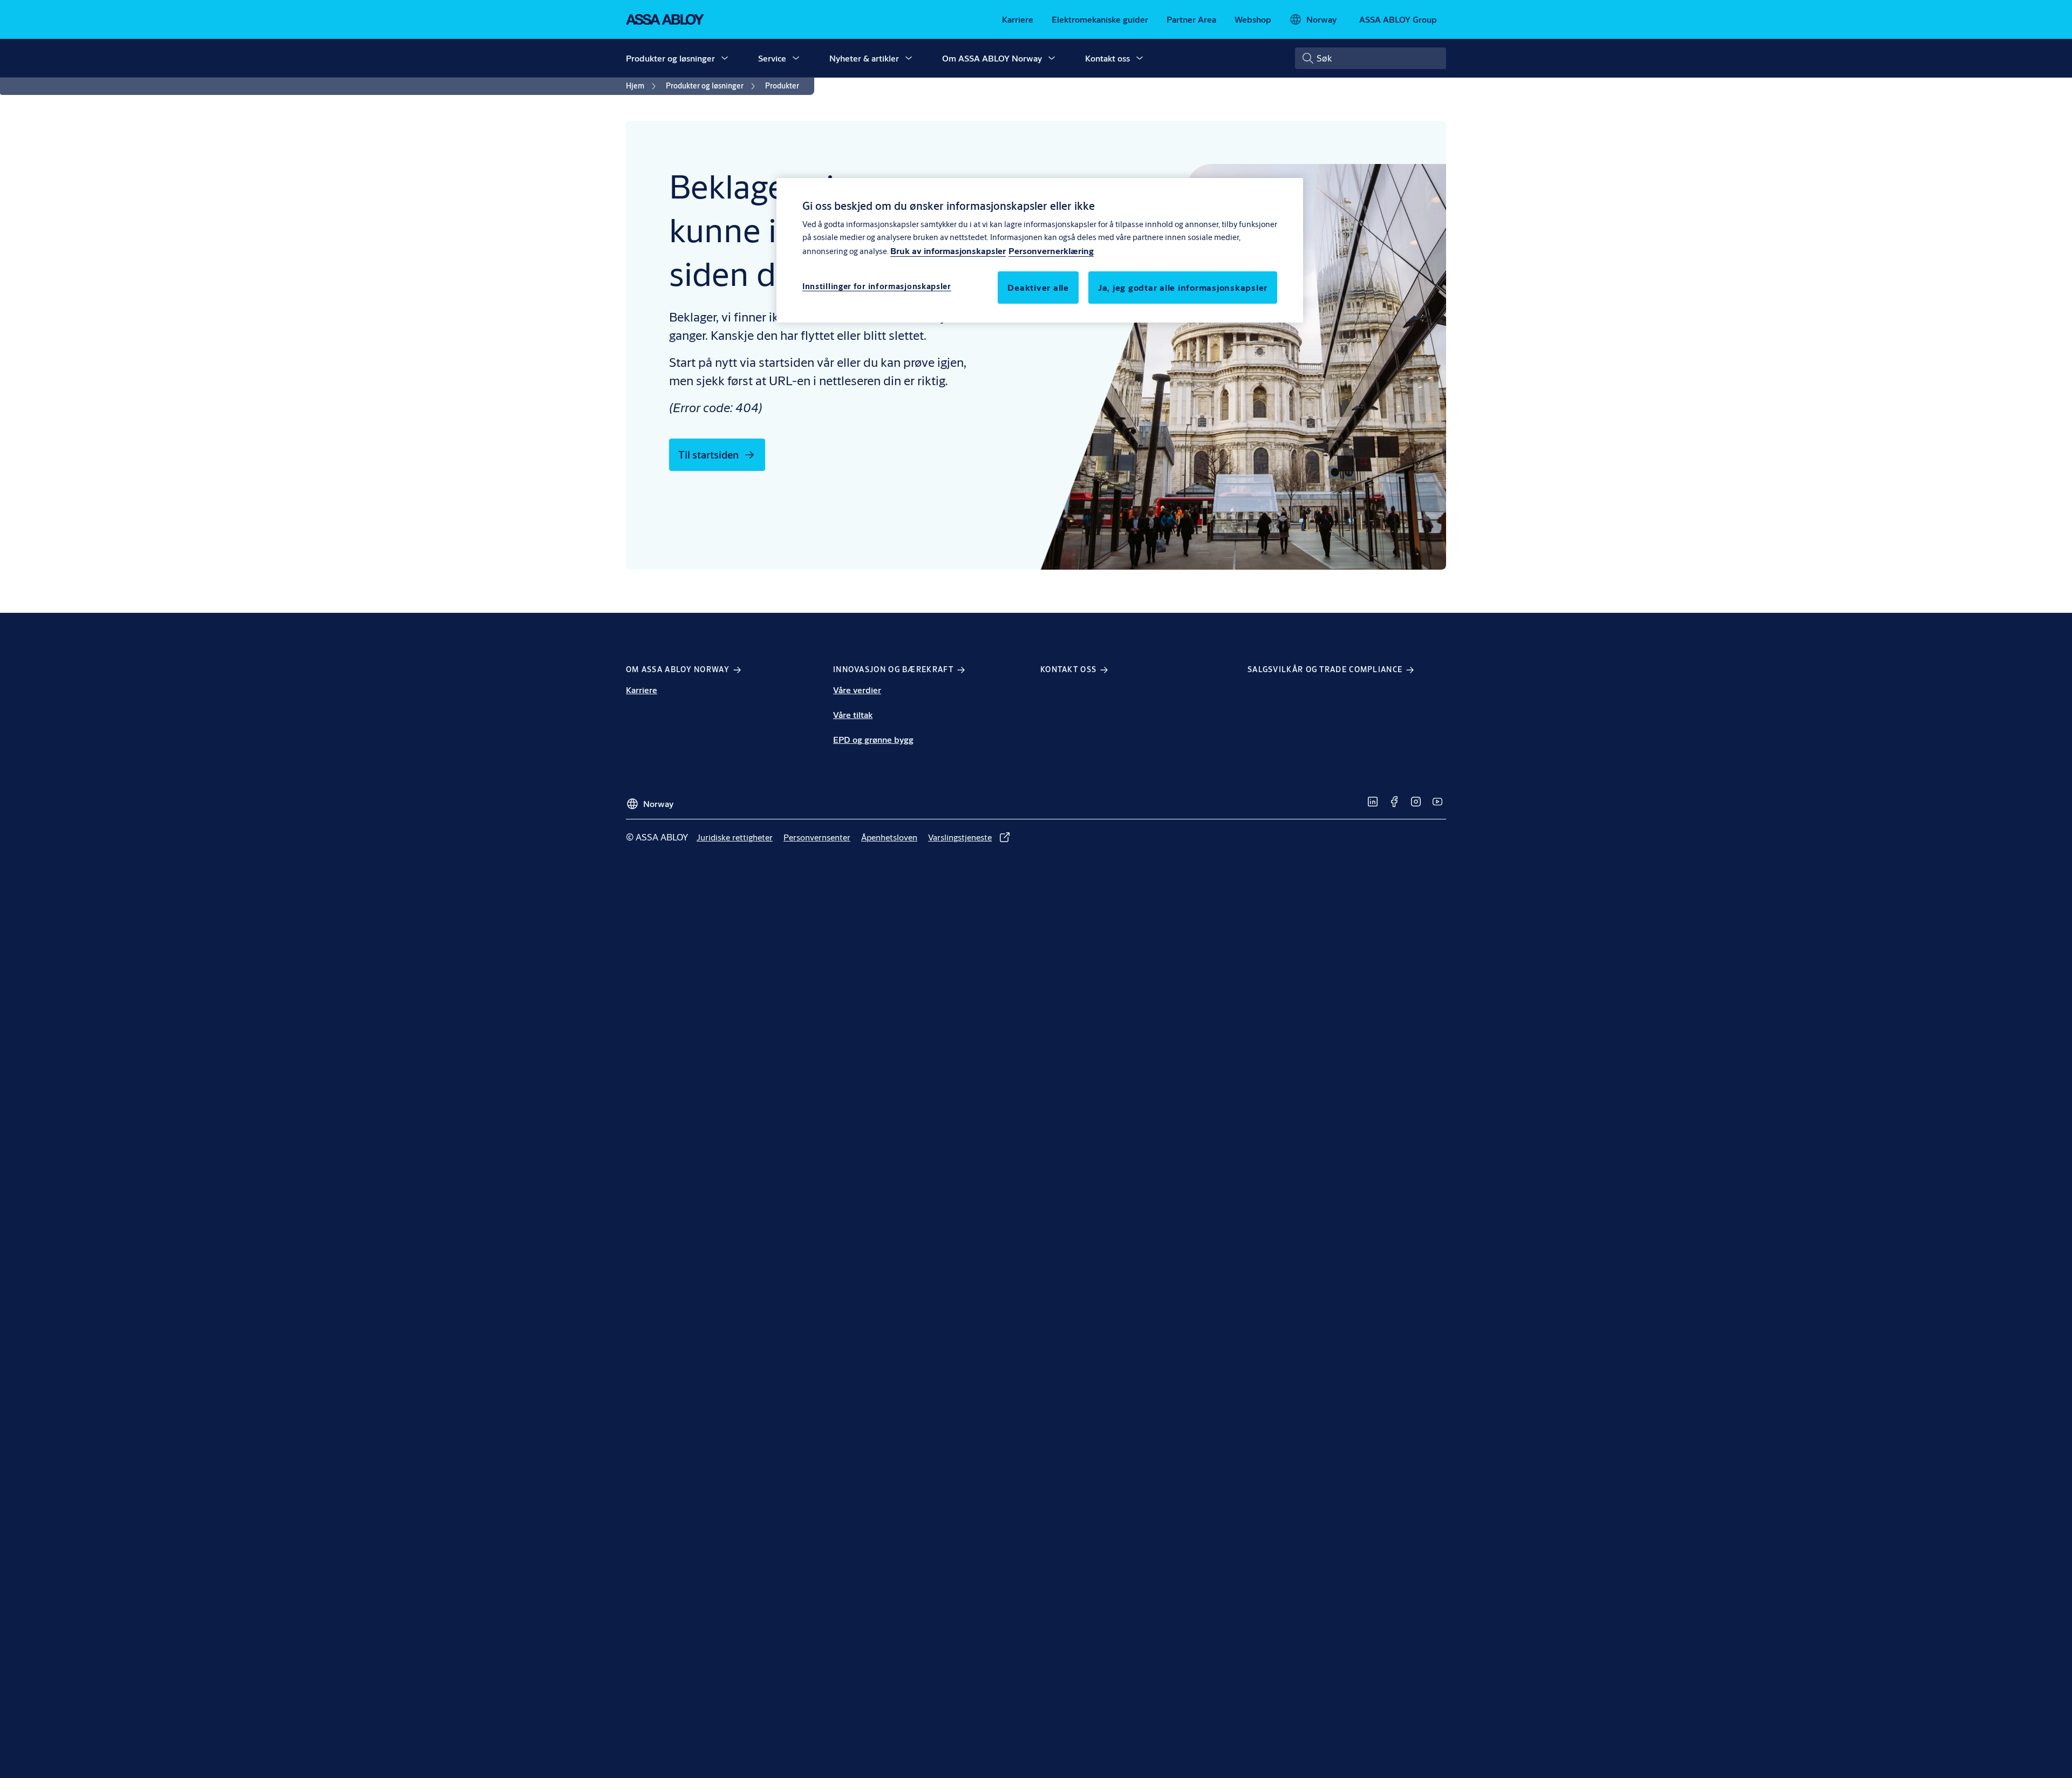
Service (772, 58)
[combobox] (1371, 58)
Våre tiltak (853, 714)
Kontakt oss (1107, 58)
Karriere (642, 690)
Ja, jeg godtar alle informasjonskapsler (1183, 287)
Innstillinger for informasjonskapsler (877, 286)
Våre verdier (857, 690)
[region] (1040, 250)
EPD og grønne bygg (873, 739)
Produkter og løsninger (670, 58)
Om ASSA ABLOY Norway (992, 58)
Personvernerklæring (1051, 251)
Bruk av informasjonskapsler (948, 251)
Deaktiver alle (1038, 287)
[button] (725, 58)
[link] (1018, 19)
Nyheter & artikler (864, 58)
